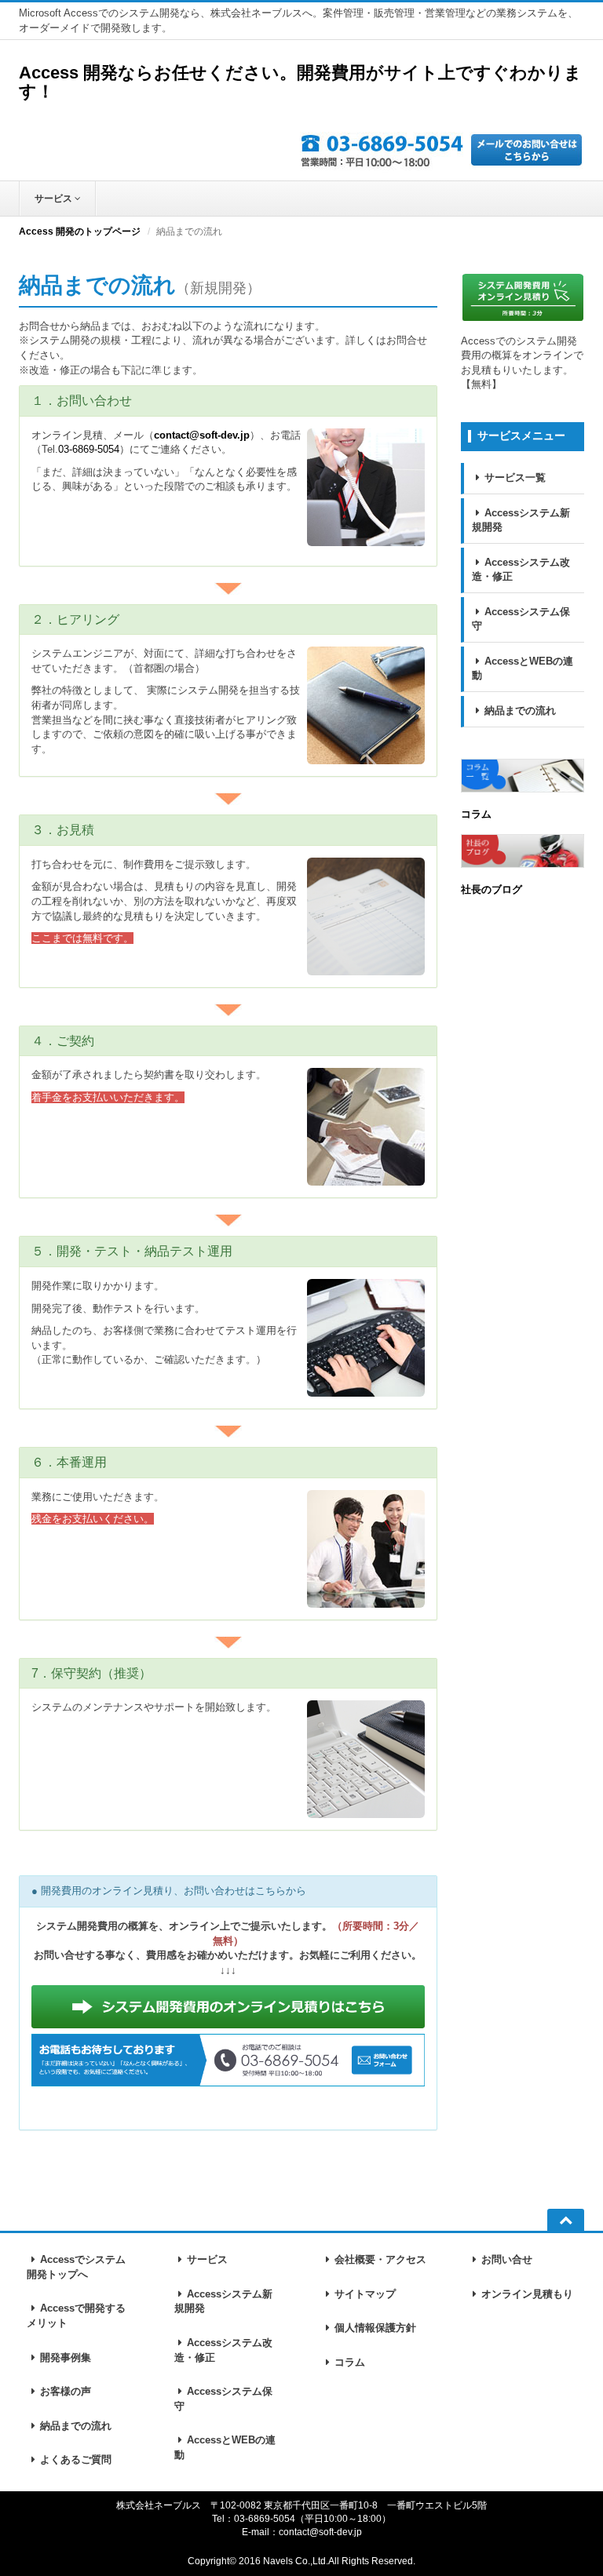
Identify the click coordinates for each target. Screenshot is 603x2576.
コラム (476, 814)
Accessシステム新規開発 (521, 520)
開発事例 (66, 2357)
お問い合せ (507, 2259)
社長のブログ (492, 889)
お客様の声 (66, 2391)
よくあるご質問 (76, 2459)
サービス (55, 199)
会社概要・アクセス (380, 2259)
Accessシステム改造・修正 (521, 570)
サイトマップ (365, 2294)
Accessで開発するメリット (76, 2315)
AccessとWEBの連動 (523, 669)
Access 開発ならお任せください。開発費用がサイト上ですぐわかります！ (300, 82)
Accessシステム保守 (521, 619)
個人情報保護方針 (375, 2328)
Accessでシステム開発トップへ (76, 2267)
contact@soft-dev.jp (202, 435)
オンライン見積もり (527, 2294)
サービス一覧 (515, 477)
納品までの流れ (520, 710)
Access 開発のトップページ (80, 231)
